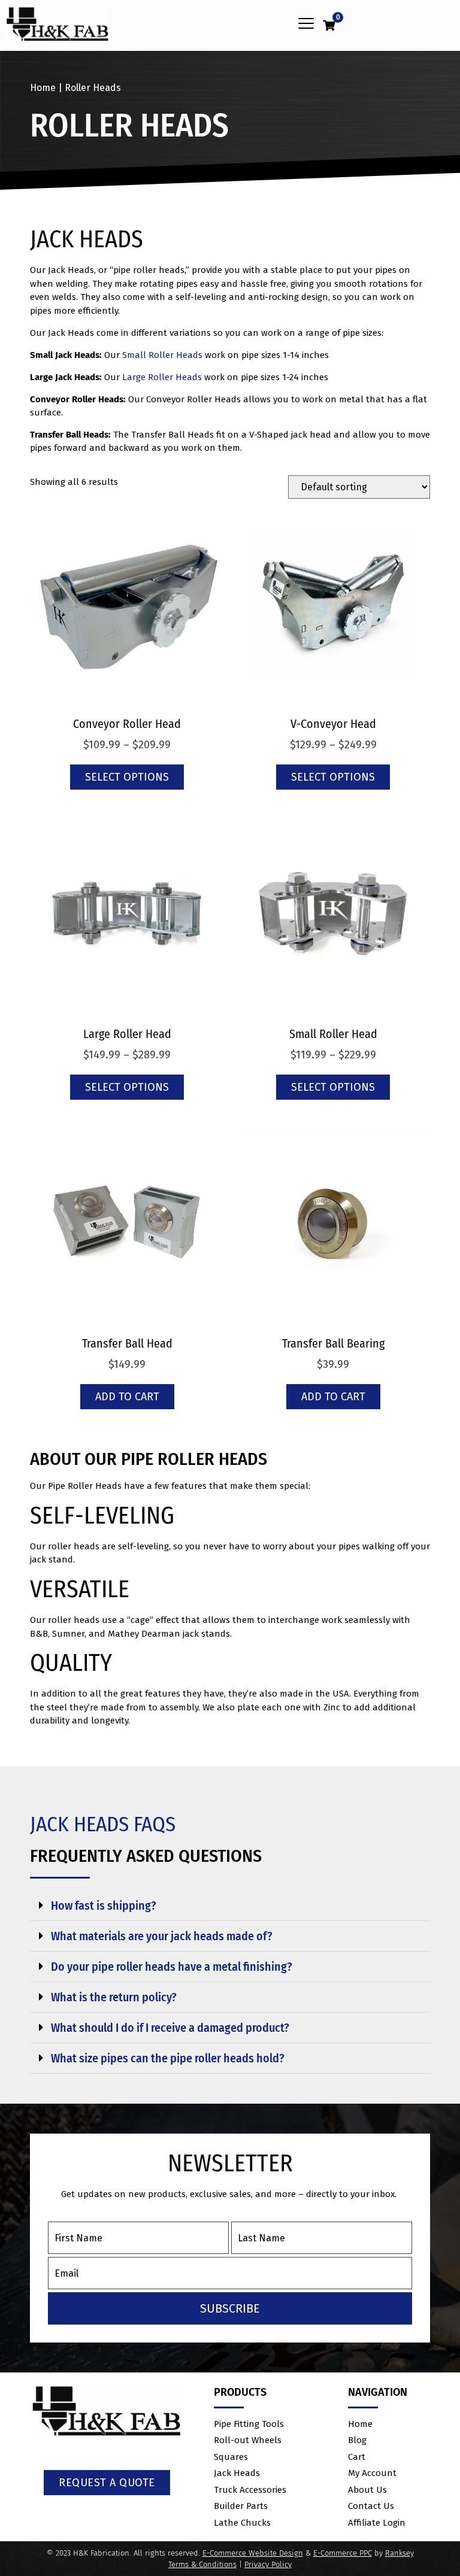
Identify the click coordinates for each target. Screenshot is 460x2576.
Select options (127, 777)
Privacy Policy (268, 2564)
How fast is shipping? (104, 1906)
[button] (306, 24)
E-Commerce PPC (343, 2553)
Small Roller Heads (162, 355)
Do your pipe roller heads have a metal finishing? (172, 1967)
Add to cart (127, 1397)
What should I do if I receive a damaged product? (170, 2028)
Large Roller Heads (162, 377)
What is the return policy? (114, 1997)
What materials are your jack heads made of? (162, 1936)
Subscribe (230, 2308)
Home (43, 88)
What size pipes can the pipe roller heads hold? (168, 2058)
